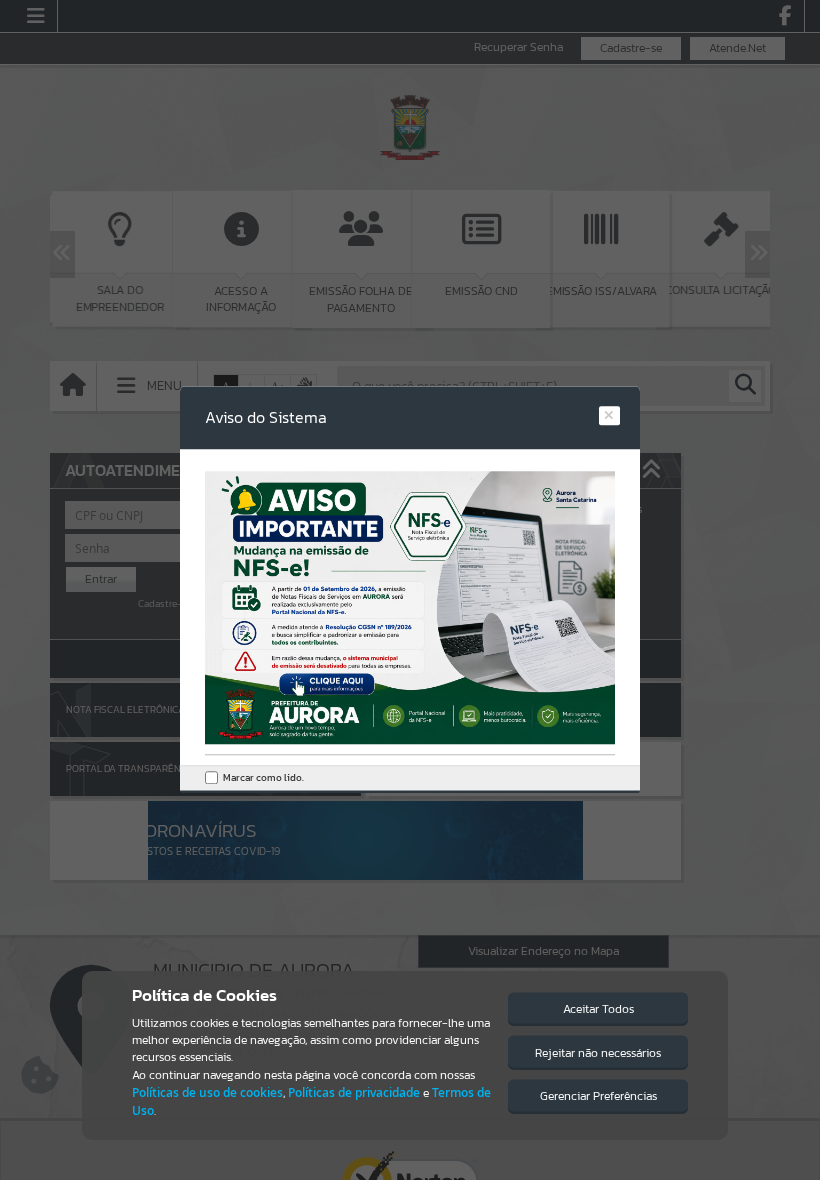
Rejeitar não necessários (598, 1053)
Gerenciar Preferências (598, 1096)
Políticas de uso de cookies (207, 1092)
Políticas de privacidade (354, 1092)
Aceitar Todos (598, 1009)
